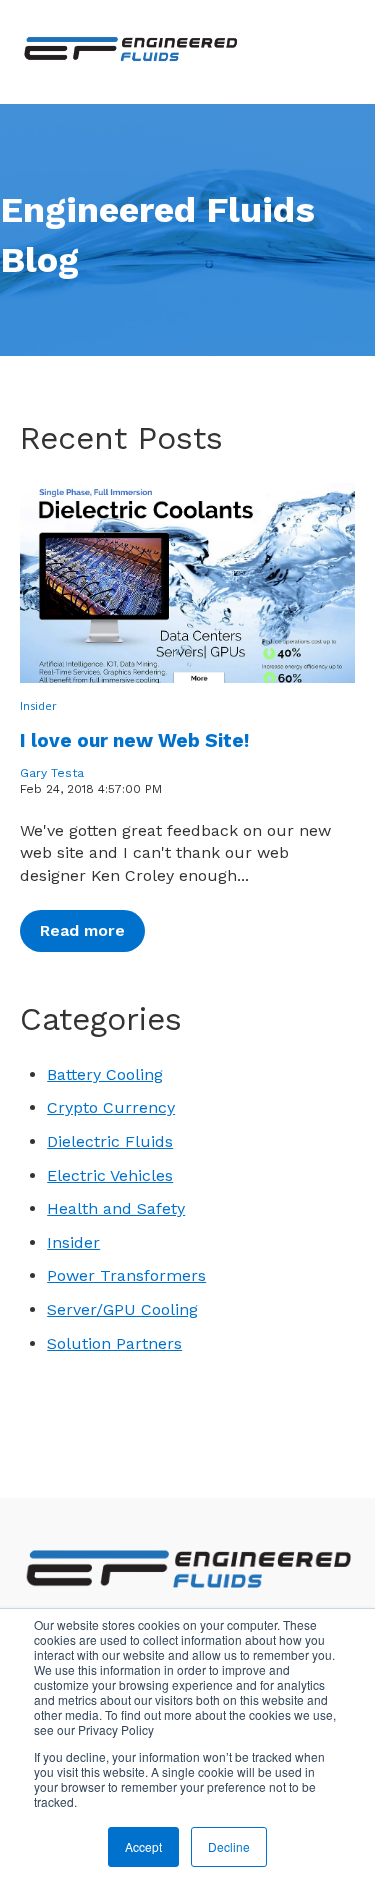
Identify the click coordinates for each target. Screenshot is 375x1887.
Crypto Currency (111, 1107)
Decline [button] (229, 1846)
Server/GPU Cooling (122, 1309)
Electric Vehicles (110, 1175)
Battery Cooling (105, 1074)
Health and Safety (116, 1208)
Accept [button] (143, 1846)
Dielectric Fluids (110, 1141)
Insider (38, 705)
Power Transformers (126, 1275)
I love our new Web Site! (134, 740)
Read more (82, 930)
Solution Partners (114, 1343)
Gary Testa (52, 773)
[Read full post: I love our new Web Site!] (187, 583)
